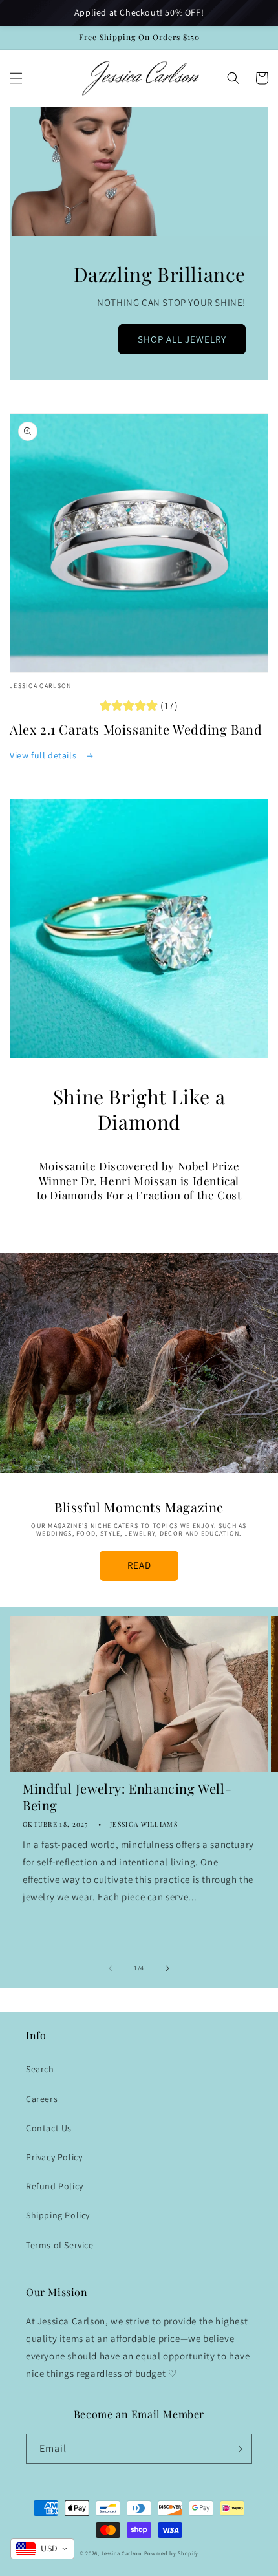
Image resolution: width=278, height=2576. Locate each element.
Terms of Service (60, 2245)
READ (139, 1565)
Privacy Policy (54, 2157)
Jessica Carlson (122, 2553)
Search (40, 2069)
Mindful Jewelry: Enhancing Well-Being (127, 1797)
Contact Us (49, 2128)
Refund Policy (55, 2186)
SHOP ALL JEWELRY (182, 339)
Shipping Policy (58, 2215)
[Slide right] (167, 1968)
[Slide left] (111, 1968)
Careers (42, 2099)
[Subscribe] (237, 2449)
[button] (16, 78)
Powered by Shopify (172, 2553)
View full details (44, 755)
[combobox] (42, 2549)
